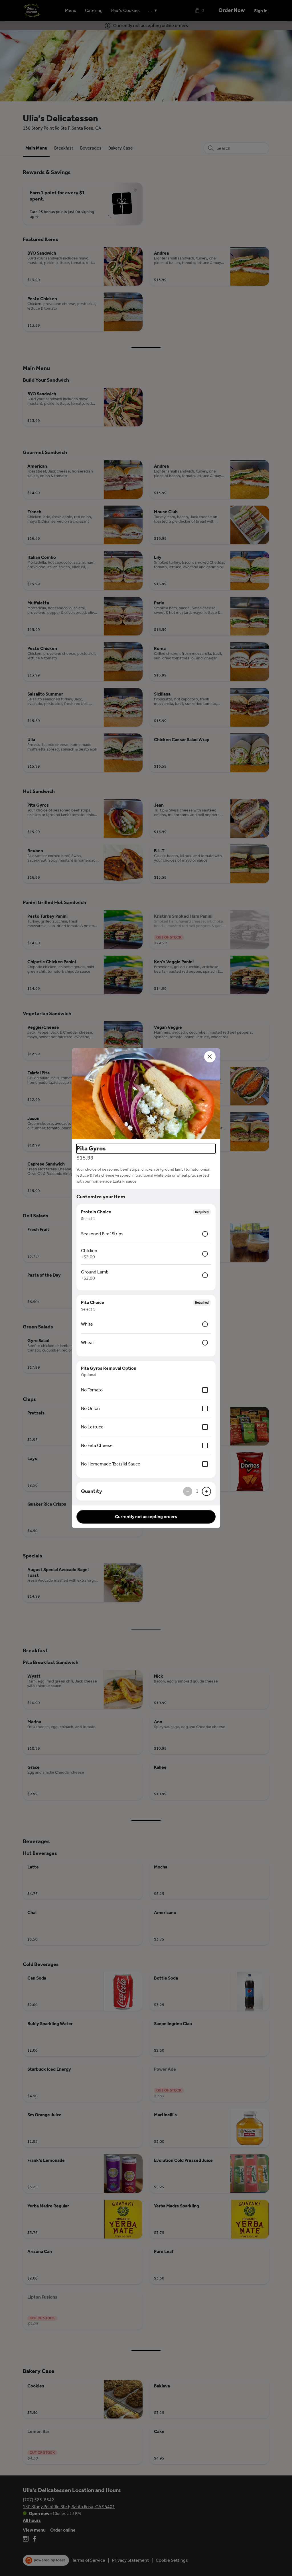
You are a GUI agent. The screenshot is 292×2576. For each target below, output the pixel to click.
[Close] (210, 1057)
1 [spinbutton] (197, 1491)
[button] (146, 1094)
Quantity (92, 1491)
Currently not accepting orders (146, 1517)
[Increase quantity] (206, 1491)
